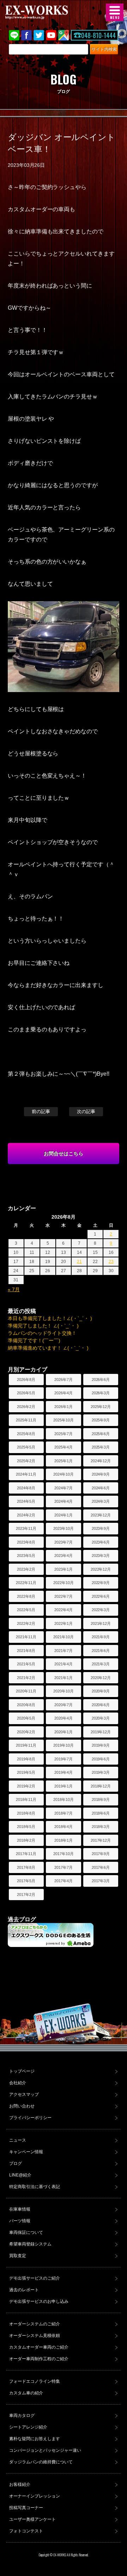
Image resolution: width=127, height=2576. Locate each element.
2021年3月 (101, 1664)
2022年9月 (101, 1583)
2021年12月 (101, 1623)
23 (111, 1262)
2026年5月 (26, 1393)
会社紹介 (18, 2083)
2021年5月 (26, 1664)
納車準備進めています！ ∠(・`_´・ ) (48, 1348)
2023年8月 (26, 1542)
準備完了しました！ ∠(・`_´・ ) (43, 1326)
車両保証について (26, 2232)
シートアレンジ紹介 (28, 2427)
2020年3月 (101, 1718)
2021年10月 (64, 1637)
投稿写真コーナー (26, 2508)
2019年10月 (64, 1745)
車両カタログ (22, 2415)
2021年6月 (101, 1651)
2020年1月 (64, 1732)
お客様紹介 (20, 2484)
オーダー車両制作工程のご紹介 (39, 2359)
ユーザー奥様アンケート (32, 2519)
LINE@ (14, 35)
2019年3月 (101, 1772)
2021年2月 (26, 1678)
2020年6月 (101, 1705)
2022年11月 (26, 1583)
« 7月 (14, 1289)
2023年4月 (64, 1556)
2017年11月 (26, 1854)
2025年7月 (64, 1434)
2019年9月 (101, 1745)
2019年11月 (26, 1745)
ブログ (16, 2163)
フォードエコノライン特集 (35, 2381)
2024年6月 (101, 1488)
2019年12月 (101, 1732)
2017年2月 (26, 1895)
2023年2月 (26, 1569)
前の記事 (41, 1111)
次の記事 (86, 1111)
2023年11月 (26, 1528)
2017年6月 (101, 1867)
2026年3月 (101, 1393)
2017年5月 (26, 1881)
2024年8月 (26, 1488)
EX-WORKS (48, 12)
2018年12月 (101, 1786)
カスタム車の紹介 (26, 2393)
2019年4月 (64, 1772)
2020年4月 (64, 1718)
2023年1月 (64, 1569)
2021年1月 (64, 1678)
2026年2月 (26, 1407)
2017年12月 (101, 1840)
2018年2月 (26, 1840)
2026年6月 (101, 1380)
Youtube (51, 35)
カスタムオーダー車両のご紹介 (39, 2347)
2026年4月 (64, 1393)
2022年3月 (101, 1610)
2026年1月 (64, 1407)
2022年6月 (101, 1596)
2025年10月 (64, 1420)
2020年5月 (26, 1718)
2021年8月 (26, 1651)
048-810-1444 (98, 35)
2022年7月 (64, 1596)
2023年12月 (101, 1515)
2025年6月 (101, 1434)
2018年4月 (64, 1827)
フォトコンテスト (26, 2531)
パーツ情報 (20, 2221)
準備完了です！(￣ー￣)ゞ (37, 1340)
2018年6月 (101, 1813)
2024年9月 (101, 1474)
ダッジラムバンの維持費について (41, 2462)
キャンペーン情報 (26, 2152)
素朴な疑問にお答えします (35, 2439)
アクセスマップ (24, 2094)
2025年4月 (64, 1447)
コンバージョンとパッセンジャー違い (45, 2450)
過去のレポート (24, 2290)
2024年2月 (26, 1515)
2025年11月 (26, 1420)
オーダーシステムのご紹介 (35, 2324)
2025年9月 (101, 1420)
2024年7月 (64, 1488)
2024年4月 (64, 1501)
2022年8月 (26, 1596)
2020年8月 (26, 1705)
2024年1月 (64, 1515)
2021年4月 (64, 1664)
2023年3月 (101, 1556)
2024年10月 (64, 1474)
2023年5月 (26, 1556)
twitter (39, 35)
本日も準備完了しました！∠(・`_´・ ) (50, 1318)
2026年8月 (26, 1380)
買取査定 (18, 2256)
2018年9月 (101, 1799)
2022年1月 (64, 1623)
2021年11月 (26, 1637)
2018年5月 (26, 1827)
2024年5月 (26, 1501)
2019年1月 (64, 1786)
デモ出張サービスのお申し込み (39, 2301)
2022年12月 (101, 1569)
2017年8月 (26, 1867)
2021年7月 (64, 1651)
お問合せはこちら (64, 1154)
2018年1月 (64, 1840)
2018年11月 (26, 1799)
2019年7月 (64, 1759)
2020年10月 (64, 1691)
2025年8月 (26, 1434)
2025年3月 (101, 1447)
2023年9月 (101, 1528)
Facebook (26, 35)
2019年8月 (26, 1759)
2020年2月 (26, 1732)
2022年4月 (64, 1610)
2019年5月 (26, 1772)
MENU (115, 12)
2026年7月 (64, 1380)
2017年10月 (64, 1854)
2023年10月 (64, 1528)
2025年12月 (101, 1407)
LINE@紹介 (20, 2175)
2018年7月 (64, 1813)
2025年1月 (64, 1461)
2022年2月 (26, 1623)
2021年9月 (101, 1637)
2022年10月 (64, 1583)
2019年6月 (101, 1759)
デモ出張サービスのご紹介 (35, 2278)
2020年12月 (101, 1678)
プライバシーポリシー (30, 2118)
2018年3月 (101, 1827)
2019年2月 (26, 1786)
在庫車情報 (20, 2209)
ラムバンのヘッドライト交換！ (42, 1333)
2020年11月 (26, 1691)
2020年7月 (64, 1705)
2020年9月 (101, 1691)
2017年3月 (101, 1881)
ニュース (18, 2140)
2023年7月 (64, 1542)
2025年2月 (26, 1461)
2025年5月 (26, 1447)
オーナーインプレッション (35, 2496)
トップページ (22, 2071)
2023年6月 (101, 1542)
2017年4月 (64, 1881)
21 (79, 1262)
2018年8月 (26, 1813)
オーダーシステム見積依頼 (35, 2336)
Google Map (64, 35)
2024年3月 (101, 1501)
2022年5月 (26, 1610)
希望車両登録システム (30, 2244)
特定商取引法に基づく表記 (35, 2187)
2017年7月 (64, 1867)
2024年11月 (26, 1474)
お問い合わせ (22, 2106)
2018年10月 (64, 1799)
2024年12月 (101, 1461)
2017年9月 (101, 1854)
